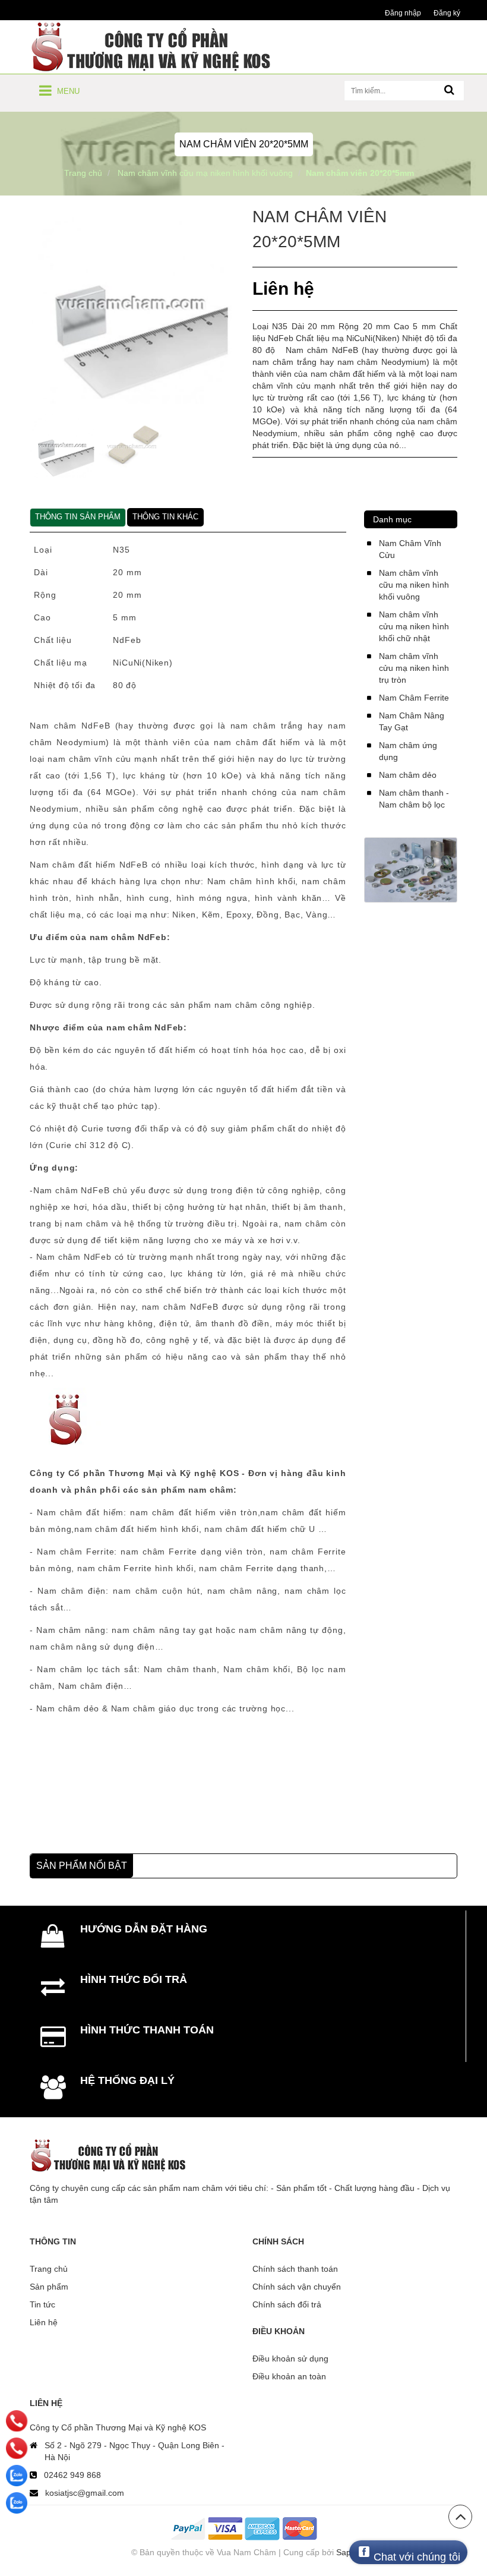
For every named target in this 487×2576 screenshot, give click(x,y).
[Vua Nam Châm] (154, 46)
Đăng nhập (403, 13)
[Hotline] (17, 2421)
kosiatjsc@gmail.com (85, 2493)
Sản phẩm (49, 2287)
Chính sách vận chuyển (297, 2287)
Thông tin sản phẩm (78, 517)
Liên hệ (44, 2322)
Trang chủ (49, 2269)
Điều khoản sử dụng (290, 2359)
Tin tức (42, 2304)
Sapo (346, 2552)
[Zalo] (17, 2476)
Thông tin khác (165, 517)
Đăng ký (447, 13)
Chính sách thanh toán (295, 2269)
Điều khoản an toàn (289, 2376)
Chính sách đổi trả (287, 2304)
